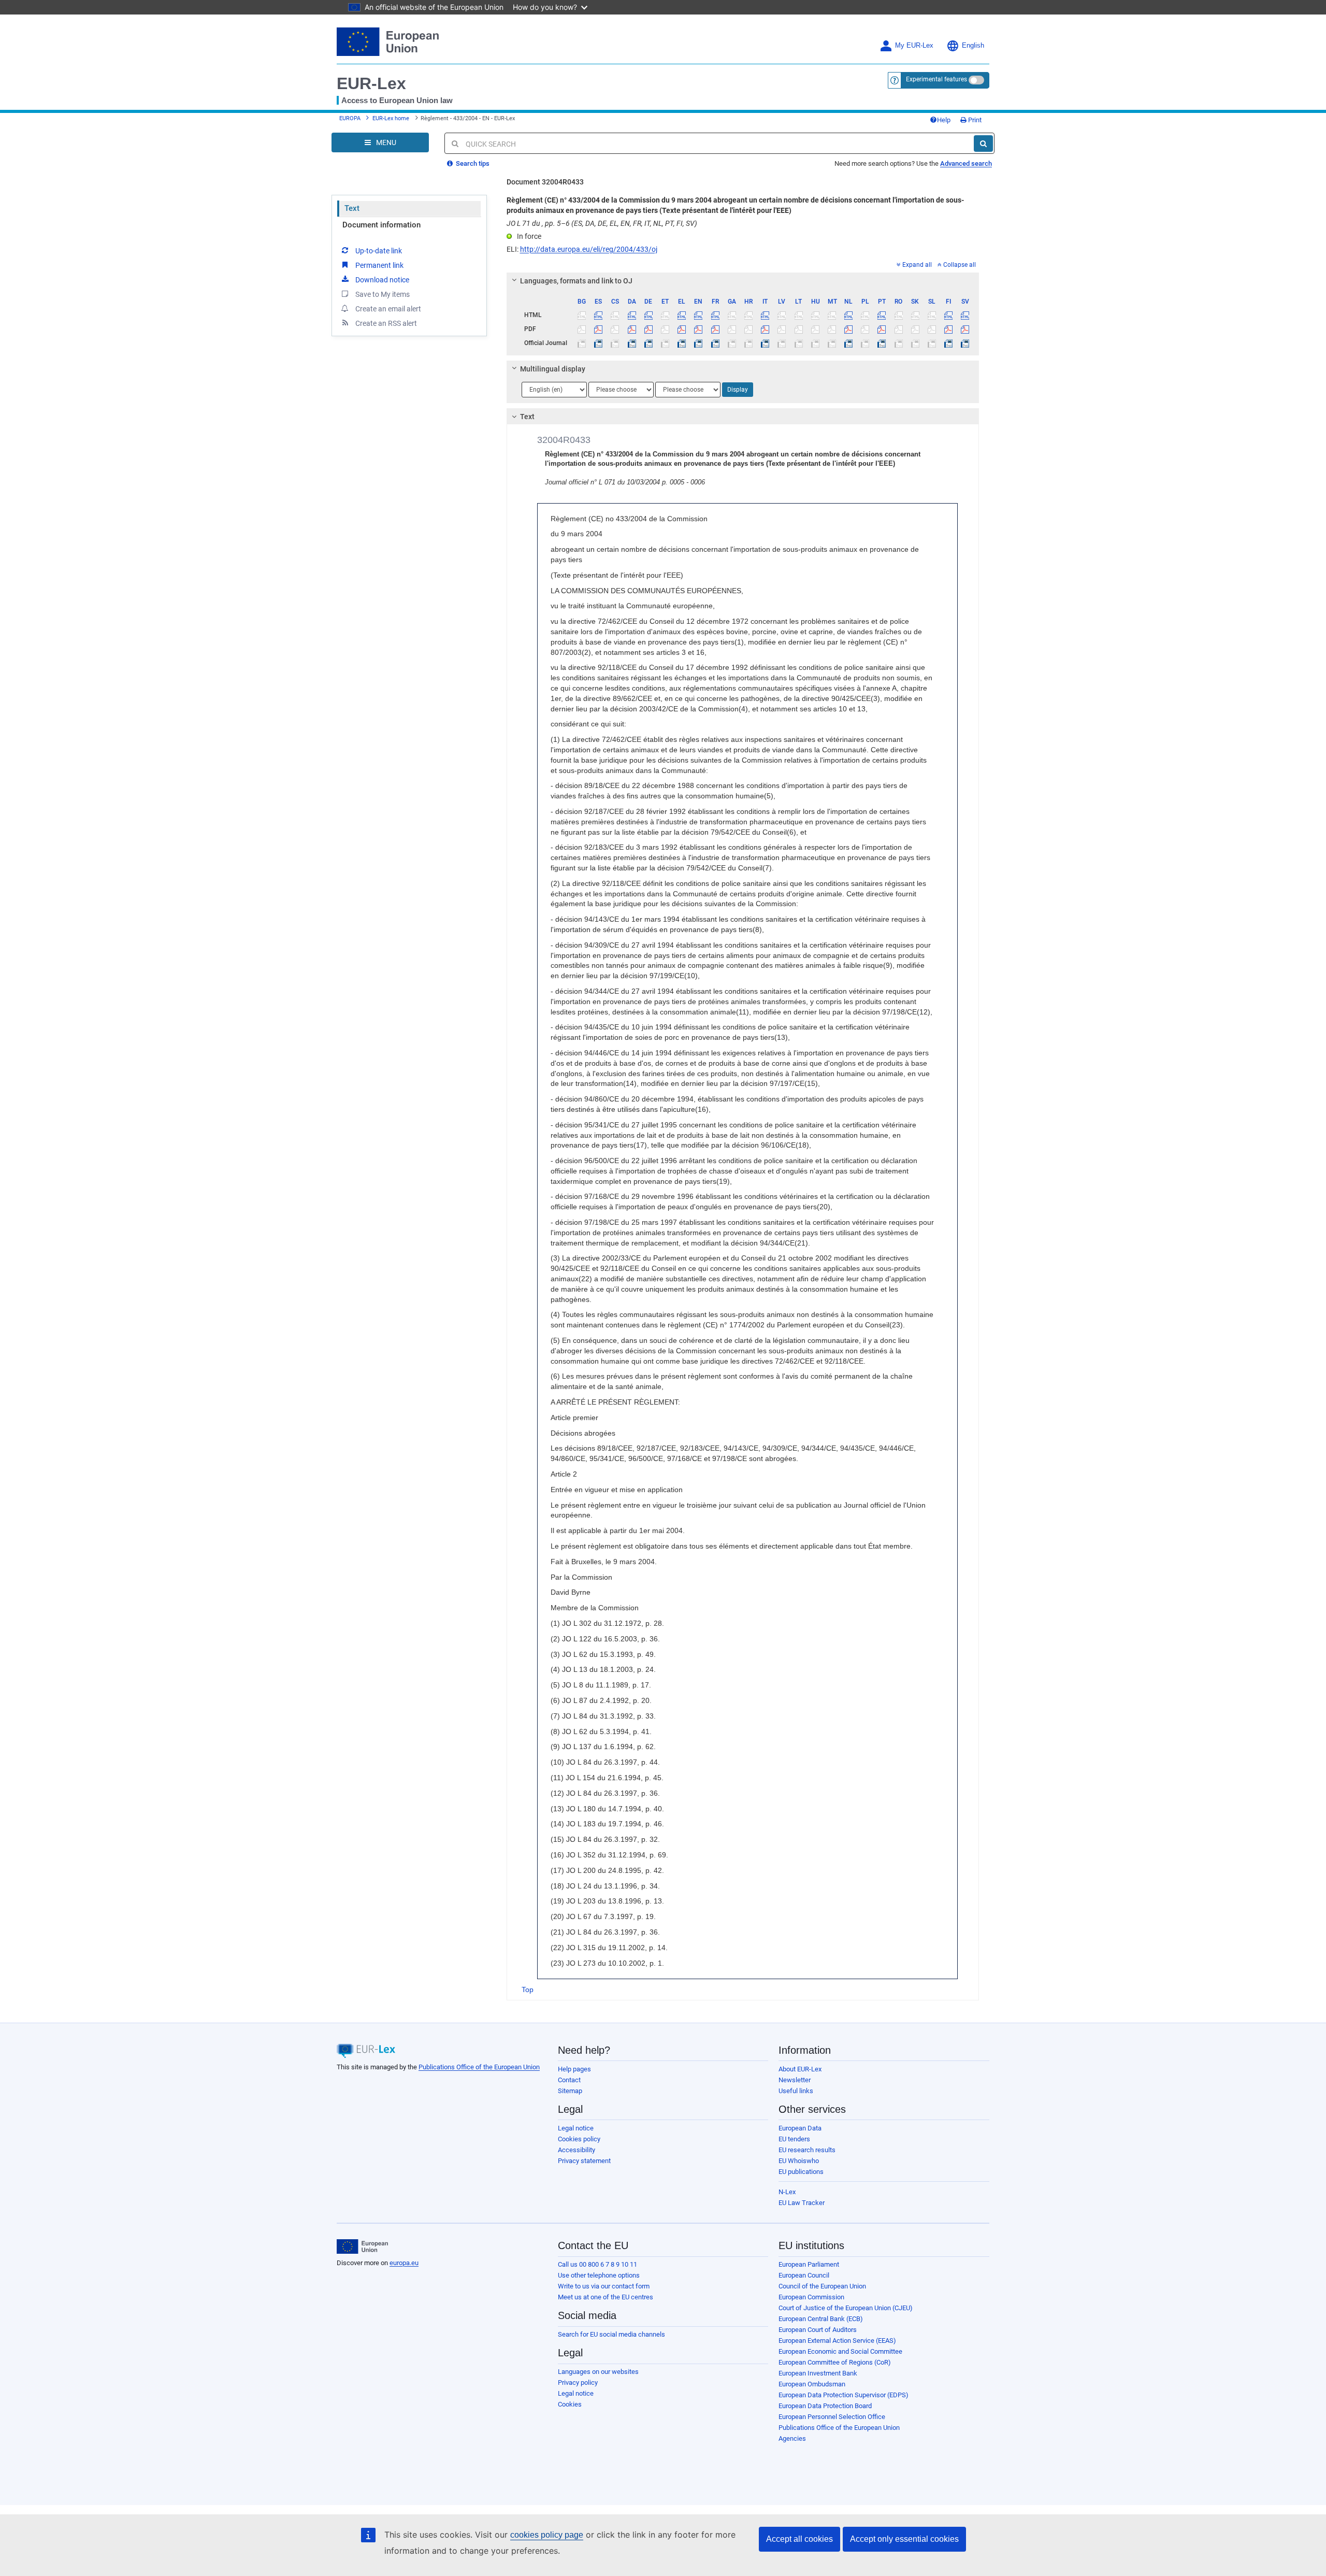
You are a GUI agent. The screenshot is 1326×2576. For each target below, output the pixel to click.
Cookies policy (579, 2139)
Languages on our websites (598, 2372)
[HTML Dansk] (632, 315)
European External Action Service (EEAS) (837, 2341)
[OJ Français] (715, 343)
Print (974, 120)
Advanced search (966, 163)
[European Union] (362, 2246)
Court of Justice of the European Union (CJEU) (846, 2308)
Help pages (574, 2069)
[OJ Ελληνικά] (682, 343)
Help (944, 120)
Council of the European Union (822, 2286)
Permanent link (379, 265)
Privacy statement (584, 2161)
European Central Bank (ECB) (821, 2319)
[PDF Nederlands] (849, 329)
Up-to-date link (379, 251)
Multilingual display (553, 369)
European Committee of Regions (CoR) (835, 2362)
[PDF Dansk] (632, 329)
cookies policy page (547, 2535)
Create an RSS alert (386, 323)
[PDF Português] (882, 329)
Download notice (382, 280)
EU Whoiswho (799, 2161)
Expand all (917, 265)
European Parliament (809, 2264)
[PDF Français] (715, 329)
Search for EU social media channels (611, 2334)
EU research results (807, 2150)
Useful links (796, 2091)
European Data (800, 2128)
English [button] (973, 46)
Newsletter (795, 2080)
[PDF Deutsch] (648, 329)
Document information (381, 225)
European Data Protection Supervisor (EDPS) (844, 2395)
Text (352, 208)
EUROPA (350, 118)
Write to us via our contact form (604, 2286)
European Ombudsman (812, 2384)
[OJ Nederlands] (849, 343)
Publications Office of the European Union (479, 2067)
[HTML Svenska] (965, 315)
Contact (569, 2080)
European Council (804, 2275)
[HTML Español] (599, 315)
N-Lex (787, 2192)
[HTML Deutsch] (648, 315)
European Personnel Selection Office (832, 2417)
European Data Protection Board (825, 2406)
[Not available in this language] (582, 315)
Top (528, 1990)
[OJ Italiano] (765, 343)
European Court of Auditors (818, 2330)
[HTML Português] (882, 315)
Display (738, 390)
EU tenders (794, 2139)
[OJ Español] (599, 343)
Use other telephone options (599, 2275)
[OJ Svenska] (965, 343)
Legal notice (576, 2128)
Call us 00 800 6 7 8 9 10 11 (597, 2264)
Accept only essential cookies (904, 2539)
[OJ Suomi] (949, 343)
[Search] (983, 144)
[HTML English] (698, 315)
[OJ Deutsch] (648, 343)
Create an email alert (388, 309)
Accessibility (576, 2150)
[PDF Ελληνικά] (682, 329)
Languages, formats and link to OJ (576, 281)
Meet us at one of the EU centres (606, 2297)
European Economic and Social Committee (840, 2351)
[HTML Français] (715, 315)
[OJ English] (698, 343)
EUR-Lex (371, 83)
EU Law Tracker (802, 2203)
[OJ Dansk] (632, 343)
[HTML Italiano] (765, 315)
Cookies (570, 2404)
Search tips (472, 163)
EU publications (801, 2172)
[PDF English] (698, 329)
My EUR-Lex (914, 46)
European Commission (811, 2297)
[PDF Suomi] (949, 329)
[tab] (743, 281)
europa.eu (404, 2263)
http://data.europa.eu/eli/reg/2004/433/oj (589, 249)
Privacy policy (578, 2382)
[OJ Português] (882, 343)
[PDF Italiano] (765, 329)
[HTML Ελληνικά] (682, 315)
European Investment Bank (818, 2373)
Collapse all (960, 265)
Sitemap (570, 2091)
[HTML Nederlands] (849, 315)
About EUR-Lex (800, 2069)
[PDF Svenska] (965, 329)
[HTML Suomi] (949, 315)
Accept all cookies (799, 2539)
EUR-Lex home (391, 118)
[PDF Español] (599, 329)
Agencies (792, 2438)
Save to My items (383, 294)
